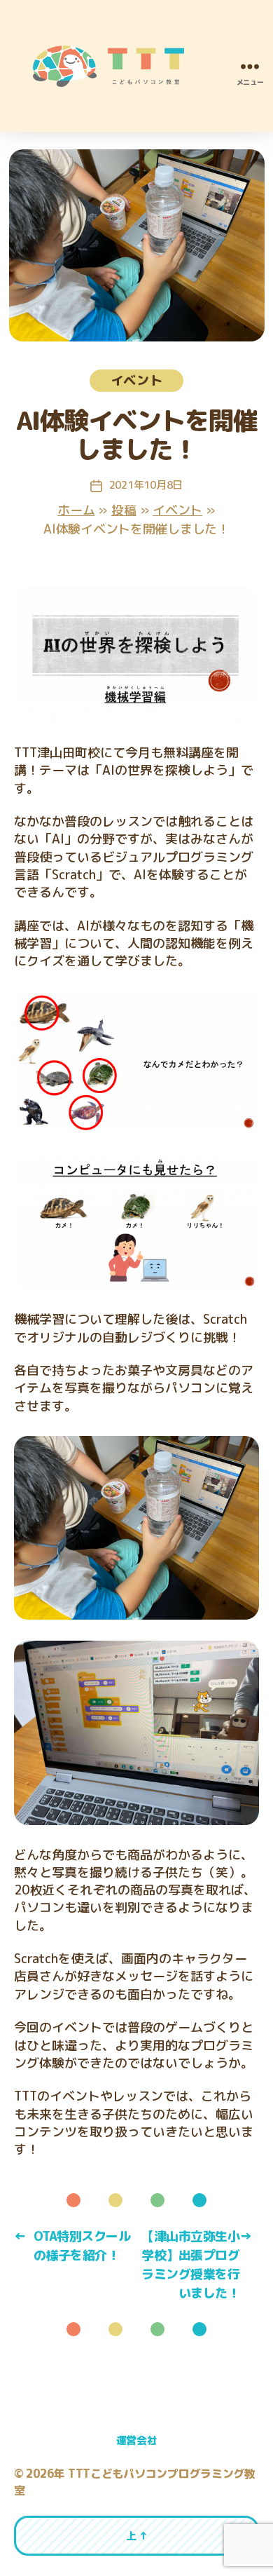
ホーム (76, 510)
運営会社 (137, 2440)
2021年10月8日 (146, 485)
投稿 (124, 510)
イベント (137, 380)
